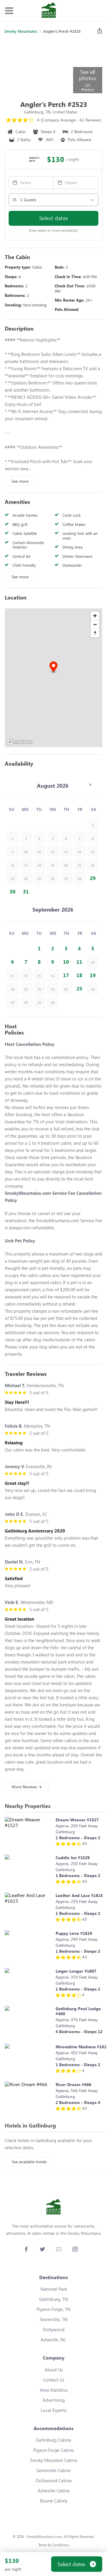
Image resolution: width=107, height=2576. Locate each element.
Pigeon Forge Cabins (53, 2450)
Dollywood (54, 2329)
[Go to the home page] (49, 11)
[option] (93, 878)
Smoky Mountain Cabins (54, 2460)
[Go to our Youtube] (59, 2249)
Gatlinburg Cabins (53, 2440)
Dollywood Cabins (54, 2480)
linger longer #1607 (76, 1971)
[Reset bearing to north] (95, 633)
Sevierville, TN (54, 2319)
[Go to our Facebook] (26, 2249)
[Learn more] (29, 1833)
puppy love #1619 (74, 1933)
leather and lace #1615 (79, 1895)
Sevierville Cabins (54, 2470)
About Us (54, 2370)
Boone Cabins (54, 2501)
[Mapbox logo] (20, 742)
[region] (53, 678)
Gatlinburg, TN (53, 2299)
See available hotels (29, 2162)
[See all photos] (38, 66)
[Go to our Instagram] (75, 2249)
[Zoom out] (95, 624)
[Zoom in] (95, 616)
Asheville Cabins (54, 2491)
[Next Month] (90, 785)
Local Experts (54, 2410)
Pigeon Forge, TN (53, 2309)
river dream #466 (73, 2084)
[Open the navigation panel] (9, 11)
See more (20, 481)
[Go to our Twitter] (42, 2249)
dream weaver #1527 (77, 1820)
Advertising (54, 2400)
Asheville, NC (53, 2340)
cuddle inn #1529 (73, 1858)
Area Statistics (54, 2390)
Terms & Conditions (53, 2545)
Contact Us (54, 2380)
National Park (54, 2289)
